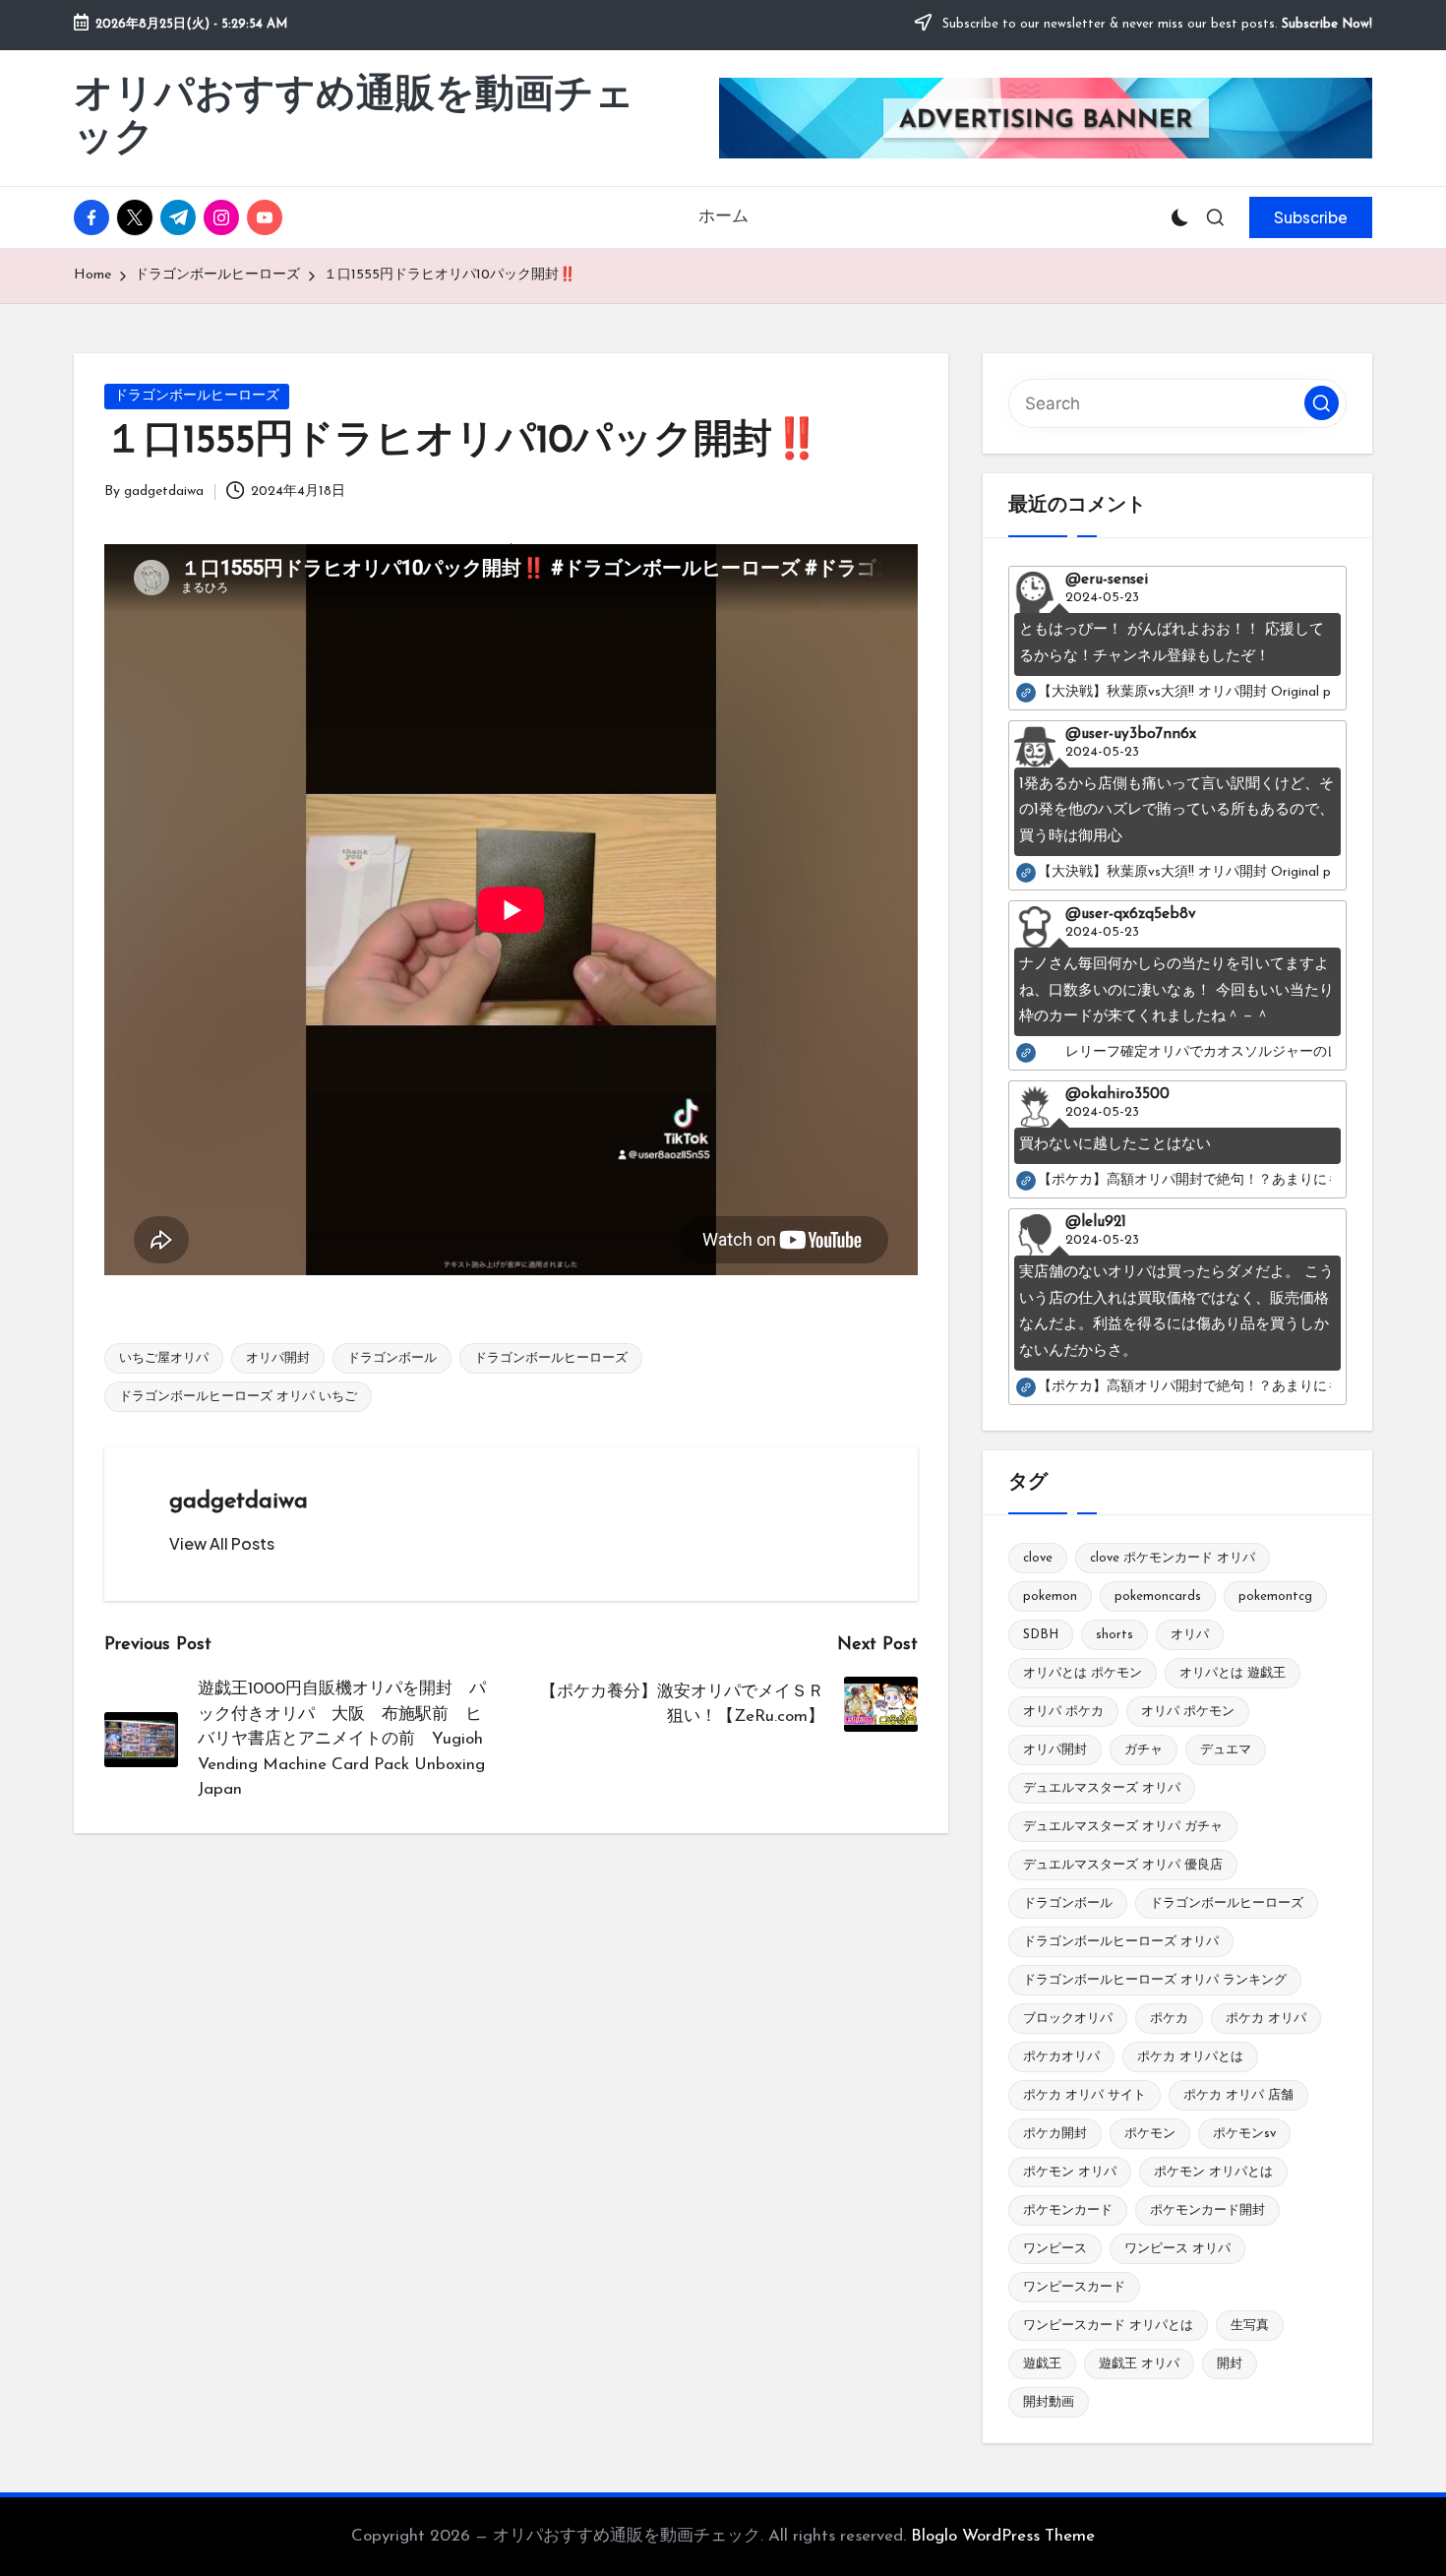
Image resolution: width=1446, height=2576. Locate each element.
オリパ (1190, 1635)
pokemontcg (1275, 1596)
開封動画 (1049, 2402)
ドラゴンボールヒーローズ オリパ (1121, 1942)
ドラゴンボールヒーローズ (197, 396)
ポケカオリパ (1061, 2057)
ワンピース (1055, 2249)
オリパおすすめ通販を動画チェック (354, 118)
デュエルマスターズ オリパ (1102, 1788)
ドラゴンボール (392, 1358)
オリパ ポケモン (1188, 1712)
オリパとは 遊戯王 (1233, 1673)
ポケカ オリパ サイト (1084, 2095)
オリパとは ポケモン (1083, 1673)
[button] (1311, 217)
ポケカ (1169, 2019)
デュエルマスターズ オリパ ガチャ (1123, 1827)
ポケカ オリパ (1266, 2019)
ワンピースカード (1074, 2287)
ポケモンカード (1068, 2210)
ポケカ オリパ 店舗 (1238, 2095)
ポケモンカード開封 (1207, 2210)
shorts (1115, 1635)
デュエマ (1226, 1750)
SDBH (1041, 1635)
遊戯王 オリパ (1139, 2364)
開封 (1230, 2364)
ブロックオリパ (1068, 2019)
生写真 (1250, 2326)
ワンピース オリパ (1177, 2249)
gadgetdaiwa (239, 1502)
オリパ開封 (278, 1358)
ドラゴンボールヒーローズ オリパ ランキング (1155, 1980)
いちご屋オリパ (164, 1358)
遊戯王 (1042, 2364)
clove (1038, 1558)
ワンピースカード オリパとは (1108, 2326)
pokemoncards (1158, 1596)
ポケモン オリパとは (1213, 2172)
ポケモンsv (1244, 2134)
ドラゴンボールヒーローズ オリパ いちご (238, 1397)
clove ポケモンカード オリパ (1173, 1558)
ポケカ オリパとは (1190, 2057)
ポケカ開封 (1055, 2134)
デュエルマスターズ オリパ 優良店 (1123, 1865)
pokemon (1050, 1596)
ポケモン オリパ (1070, 2172)
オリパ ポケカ (1063, 1712)
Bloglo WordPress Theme (1003, 2536)
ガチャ (1144, 1750)
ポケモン (1150, 2134)
